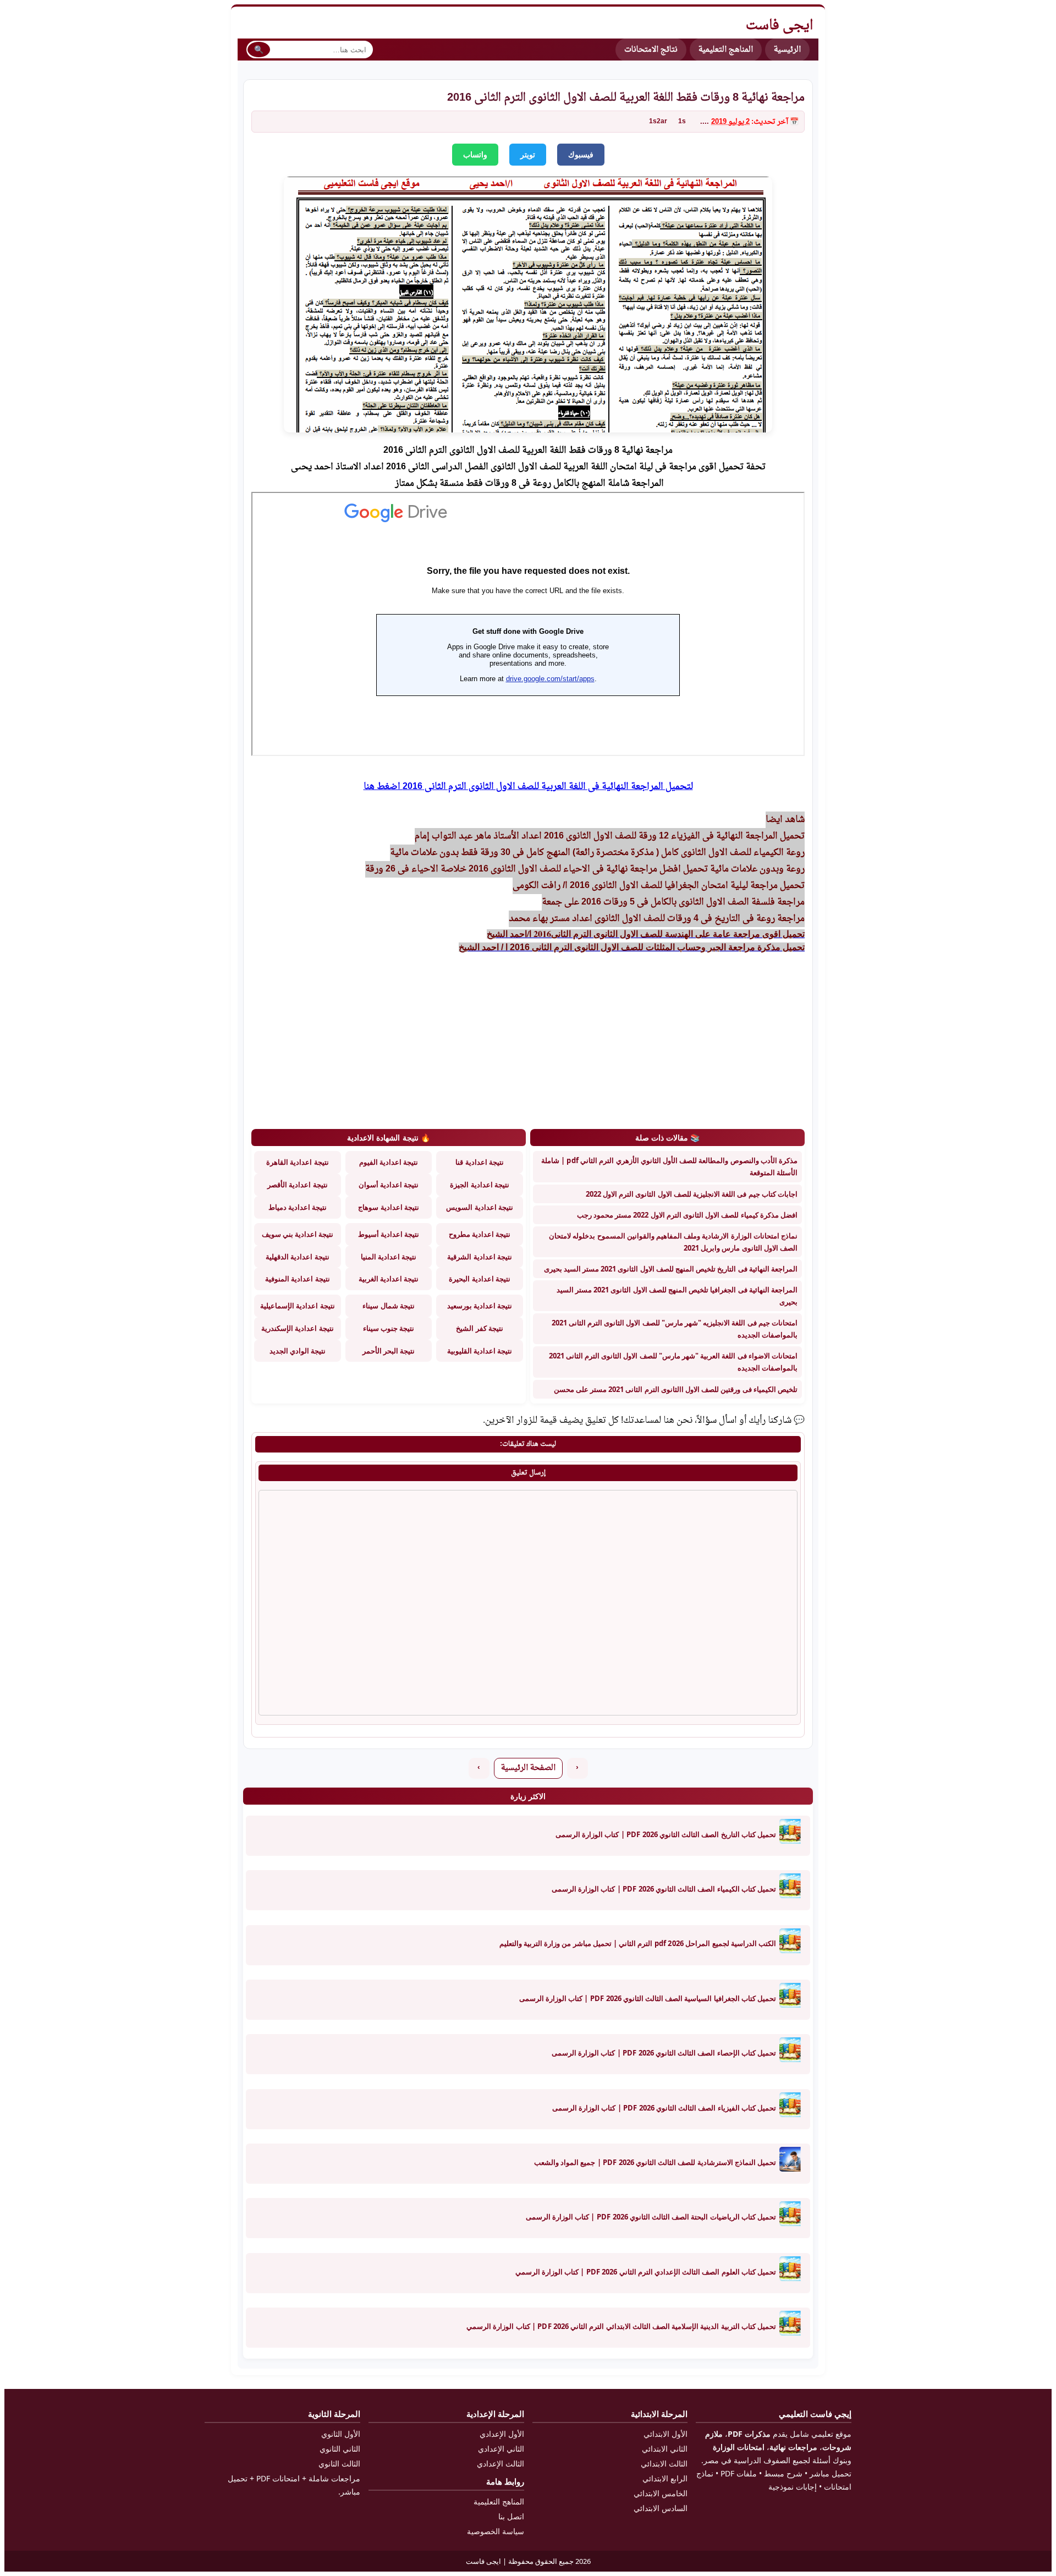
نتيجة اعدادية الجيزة (479, 1185)
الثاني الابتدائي (665, 2449)
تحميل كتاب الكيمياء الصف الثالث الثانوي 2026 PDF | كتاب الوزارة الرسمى (664, 1889)
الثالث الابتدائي (664, 2463)
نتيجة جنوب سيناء (389, 1328)
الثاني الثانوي (340, 2449)
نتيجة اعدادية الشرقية (479, 1257)
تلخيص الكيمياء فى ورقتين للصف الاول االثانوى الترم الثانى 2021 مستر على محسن (676, 1389)
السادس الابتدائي (661, 2508)
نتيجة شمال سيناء (388, 1306)
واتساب (475, 155)
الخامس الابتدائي (661, 2493)
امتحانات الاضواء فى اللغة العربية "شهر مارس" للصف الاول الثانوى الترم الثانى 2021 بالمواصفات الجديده (673, 1362)
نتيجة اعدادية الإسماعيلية (297, 1306)
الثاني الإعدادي (501, 2449)
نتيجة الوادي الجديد (298, 1351)
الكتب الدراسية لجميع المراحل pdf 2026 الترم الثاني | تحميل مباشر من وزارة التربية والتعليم (638, 1943)
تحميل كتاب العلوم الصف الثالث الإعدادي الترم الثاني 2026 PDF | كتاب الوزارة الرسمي (646, 2272)
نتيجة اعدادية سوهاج (388, 1207)
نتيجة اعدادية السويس (479, 1207)
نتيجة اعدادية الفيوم (389, 1162)
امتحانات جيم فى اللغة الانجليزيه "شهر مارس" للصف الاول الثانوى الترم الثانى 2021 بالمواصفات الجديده (675, 1329)
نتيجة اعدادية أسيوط (389, 1234)
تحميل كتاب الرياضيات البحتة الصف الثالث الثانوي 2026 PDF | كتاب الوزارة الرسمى (651, 2217)
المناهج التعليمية (726, 50)
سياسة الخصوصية (496, 2531)
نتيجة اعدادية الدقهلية (297, 1257)
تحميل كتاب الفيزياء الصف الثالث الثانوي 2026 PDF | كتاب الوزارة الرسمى (664, 2108)
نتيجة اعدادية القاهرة (297, 1162)
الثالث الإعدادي (501, 2463)
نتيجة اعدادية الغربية (389, 1279)
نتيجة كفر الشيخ (479, 1328)
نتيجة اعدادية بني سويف (298, 1234)
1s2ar (658, 122)
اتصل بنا (511, 2516)
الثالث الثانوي (339, 2463)
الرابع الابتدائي (665, 2478)
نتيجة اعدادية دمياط (298, 1207)
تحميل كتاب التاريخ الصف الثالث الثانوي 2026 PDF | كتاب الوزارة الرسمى (666, 1834)
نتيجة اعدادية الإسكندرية (297, 1328)
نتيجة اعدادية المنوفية (297, 1279)
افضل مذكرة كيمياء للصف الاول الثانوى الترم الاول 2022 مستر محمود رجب (687, 1215)
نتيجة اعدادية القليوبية (480, 1351)
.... (705, 122)
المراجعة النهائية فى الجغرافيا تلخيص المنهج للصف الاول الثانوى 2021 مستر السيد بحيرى (677, 1296)
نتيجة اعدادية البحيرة (479, 1279)
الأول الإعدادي (502, 2434)
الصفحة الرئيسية (528, 1768)
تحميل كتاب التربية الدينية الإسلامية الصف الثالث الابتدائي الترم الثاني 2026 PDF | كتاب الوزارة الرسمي (621, 2326)
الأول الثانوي (341, 2434)
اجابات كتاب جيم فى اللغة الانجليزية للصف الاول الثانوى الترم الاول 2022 (692, 1194)
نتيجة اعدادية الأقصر (297, 1185)
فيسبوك (581, 155)
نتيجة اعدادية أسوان (389, 1185)
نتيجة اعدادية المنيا (389, 1257)
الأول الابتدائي (665, 2434)
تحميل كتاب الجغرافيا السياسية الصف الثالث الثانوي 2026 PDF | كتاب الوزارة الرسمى (648, 1998)
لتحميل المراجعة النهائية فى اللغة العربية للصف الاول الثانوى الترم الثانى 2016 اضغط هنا (528, 787)
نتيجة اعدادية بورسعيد (480, 1306)
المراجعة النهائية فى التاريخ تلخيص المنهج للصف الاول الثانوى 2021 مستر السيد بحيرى (671, 1269)
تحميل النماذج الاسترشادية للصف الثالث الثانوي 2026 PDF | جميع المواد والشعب (655, 2162)
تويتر (528, 155)
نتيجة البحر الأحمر (389, 1351)
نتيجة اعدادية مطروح (480, 1234)
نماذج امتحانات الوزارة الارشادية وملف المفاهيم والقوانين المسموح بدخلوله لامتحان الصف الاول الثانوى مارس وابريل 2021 (673, 1242)
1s (682, 122)
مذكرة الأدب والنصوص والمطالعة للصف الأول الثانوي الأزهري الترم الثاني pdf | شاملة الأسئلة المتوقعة (669, 1166)
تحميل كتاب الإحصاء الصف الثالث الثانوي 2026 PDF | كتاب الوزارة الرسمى (664, 2053)
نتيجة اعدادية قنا (479, 1162)
